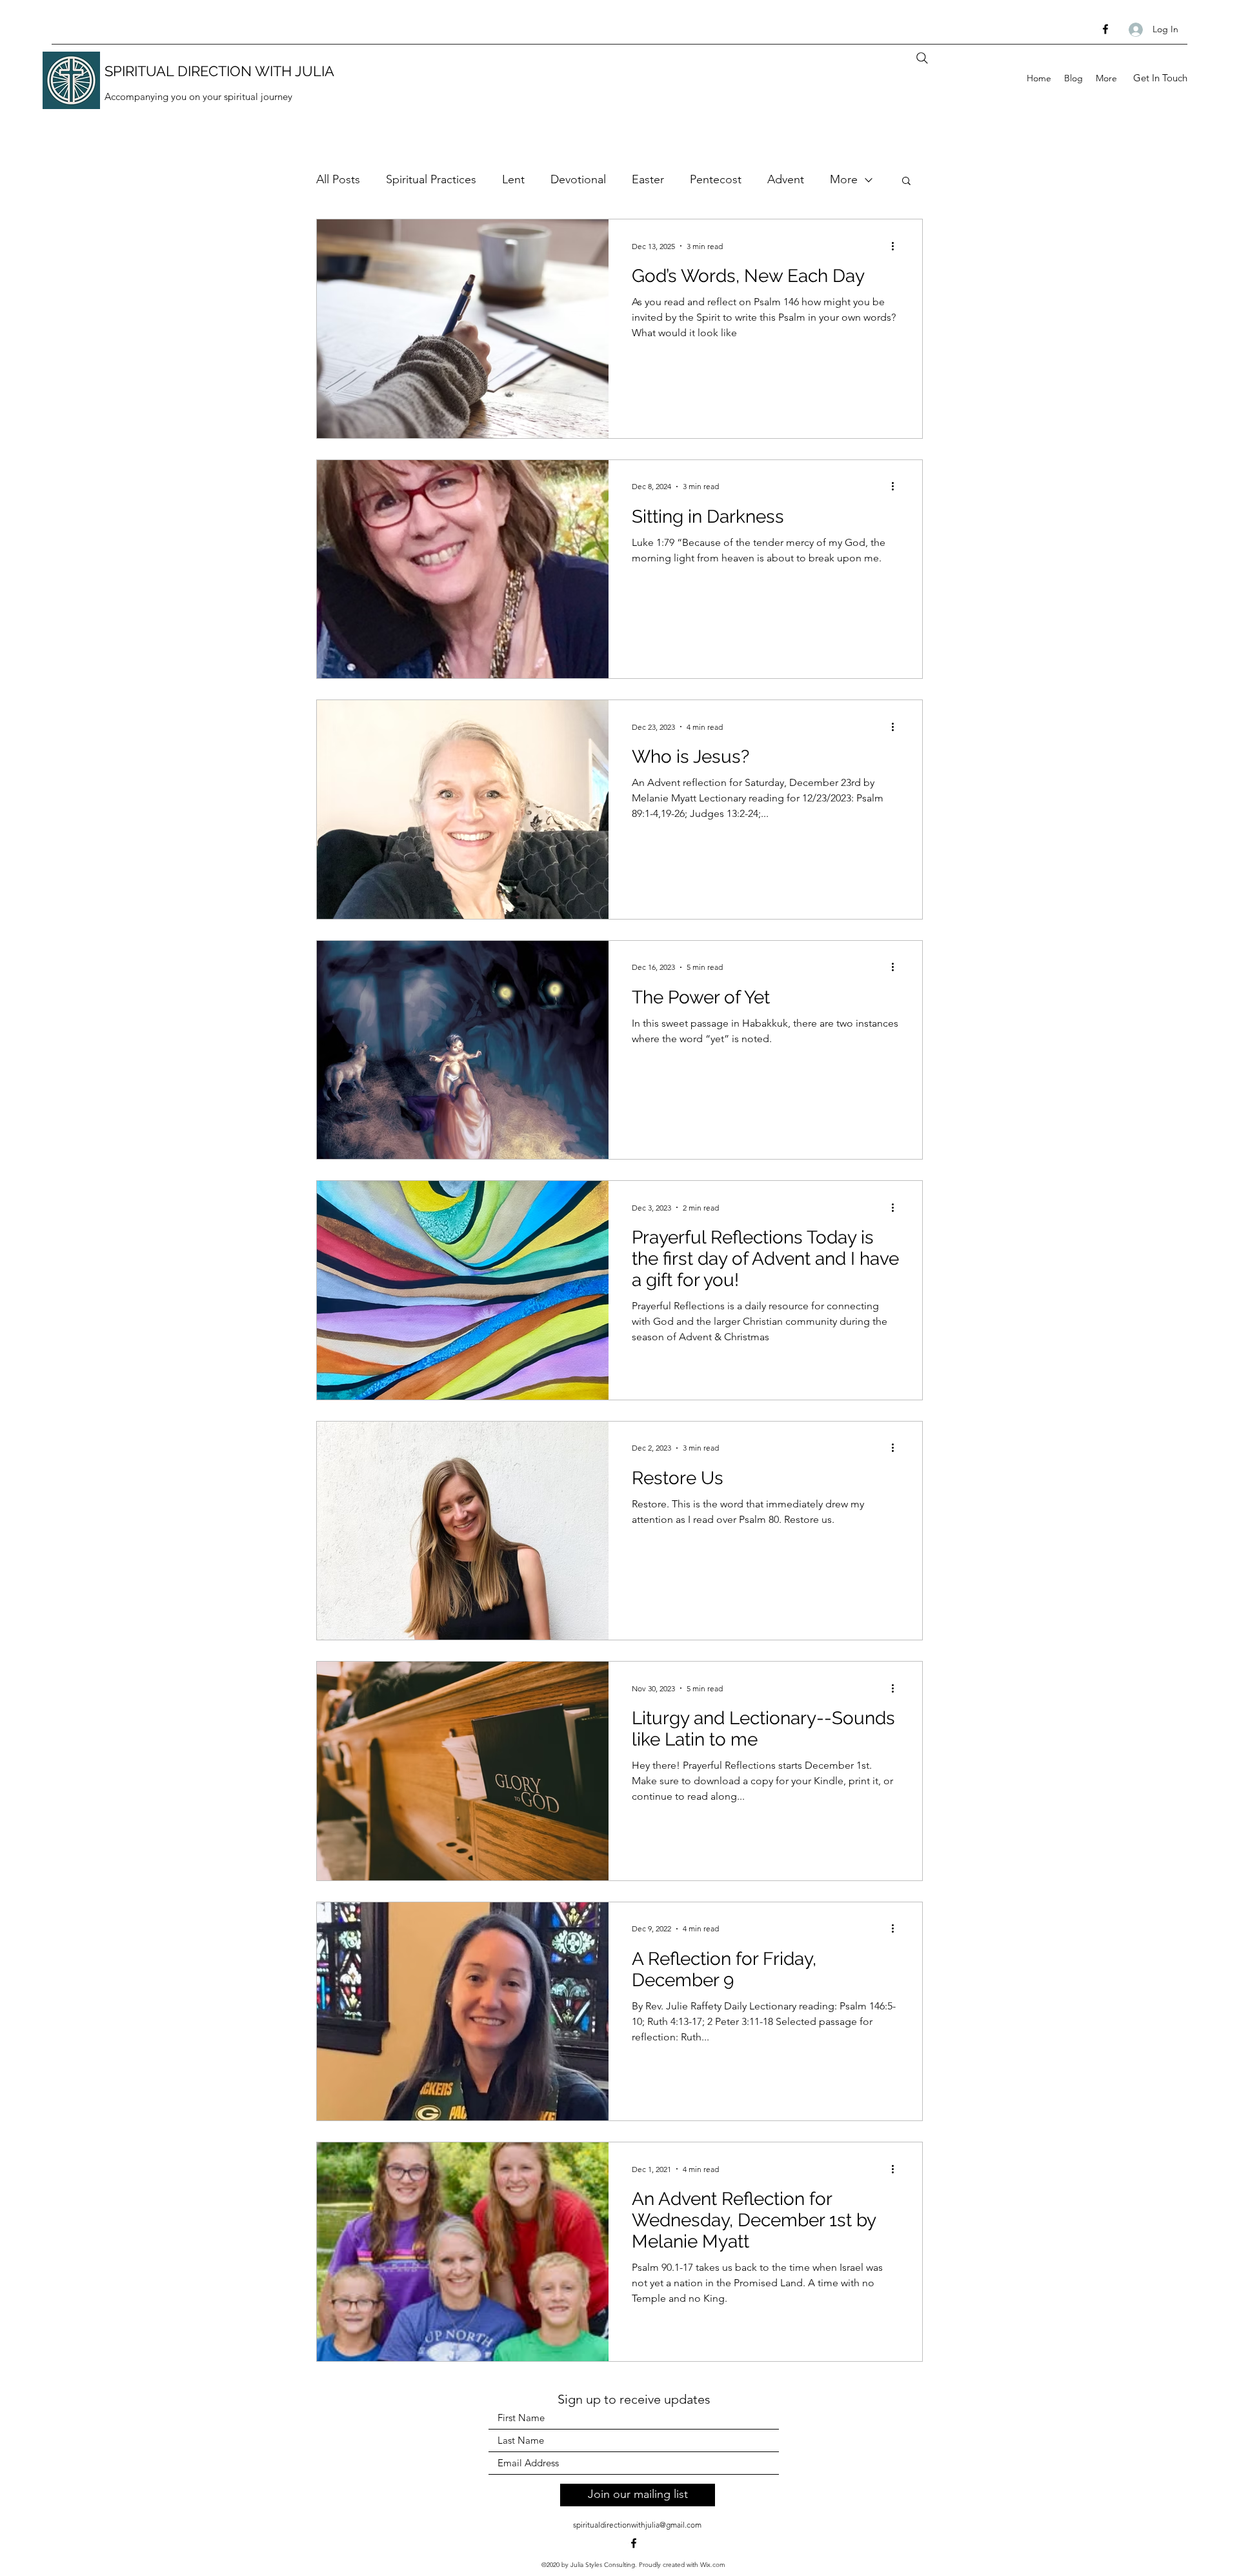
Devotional (578, 179)
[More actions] (897, 246)
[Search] (922, 58)
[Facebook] (1105, 29)
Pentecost (716, 179)
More (844, 179)
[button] (906, 182)
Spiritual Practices (431, 179)
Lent (513, 179)
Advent (786, 179)
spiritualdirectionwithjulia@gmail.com (637, 2525)
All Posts (338, 179)
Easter (648, 179)
